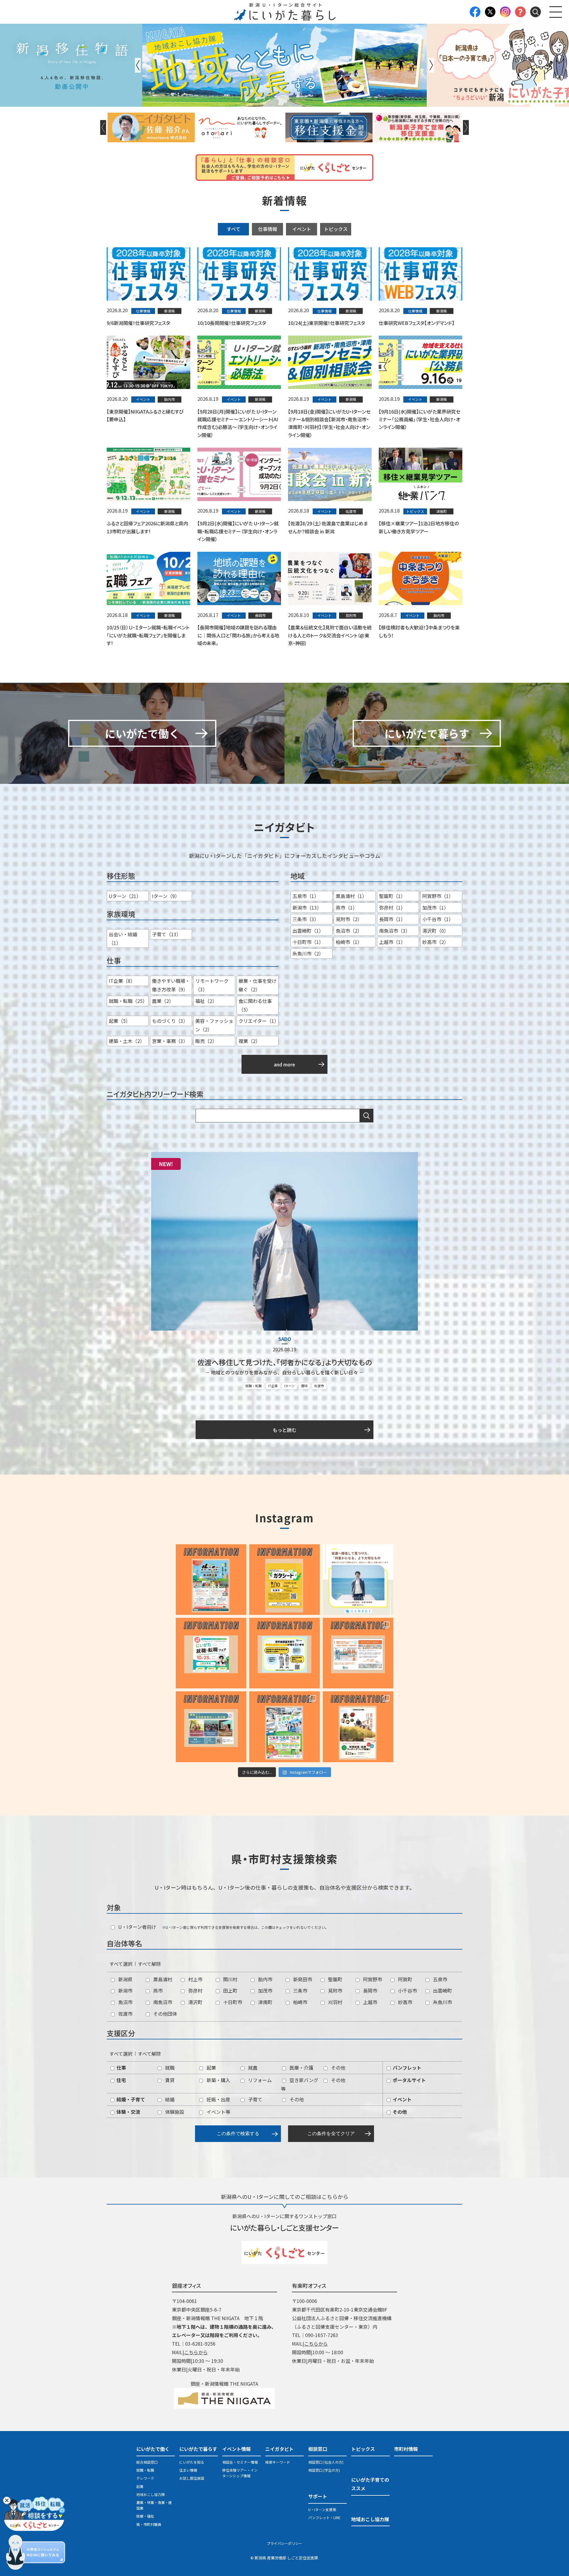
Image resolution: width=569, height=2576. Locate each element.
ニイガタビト (279, 2449)
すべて (234, 229)
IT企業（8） (122, 981)
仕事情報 (268, 229)
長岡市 (370, 1990)
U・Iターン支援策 (322, 2509)
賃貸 (169, 2080)
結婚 (169, 2099)
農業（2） (163, 1001)
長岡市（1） (392, 919)
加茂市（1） (435, 907)
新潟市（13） (307, 907)
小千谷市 (407, 1990)
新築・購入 (218, 2080)
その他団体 (164, 2014)
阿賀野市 (372, 1979)
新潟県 (125, 1979)
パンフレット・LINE (324, 2517)
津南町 (265, 2002)
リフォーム (259, 2080)
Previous (138, 65)
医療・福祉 (145, 2516)
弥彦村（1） (392, 907)
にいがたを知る (192, 2462)
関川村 (230, 1979)
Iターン (289, 1386)
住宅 (121, 2080)
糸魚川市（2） (308, 953)
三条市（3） (306, 919)
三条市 (300, 1990)
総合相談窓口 (147, 2462)
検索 (367, 1116)
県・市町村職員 (149, 2524)
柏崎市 (300, 2002)
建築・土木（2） (127, 1041)
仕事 (121, 2068)
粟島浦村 (162, 1979)
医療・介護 (301, 2068)
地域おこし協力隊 (151, 2494)
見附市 (335, 1990)
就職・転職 (254, 1386)
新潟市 (125, 1990)
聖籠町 (335, 1979)
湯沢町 (195, 2002)
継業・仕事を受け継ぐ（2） (258, 985)
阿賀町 (405, 1979)
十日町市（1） (308, 942)
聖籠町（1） (392, 896)
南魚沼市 (162, 2002)
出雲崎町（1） (308, 931)
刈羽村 (335, 2002)
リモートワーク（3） (212, 985)
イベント (302, 229)
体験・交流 (128, 2112)
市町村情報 (406, 2449)
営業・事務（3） (170, 1041)
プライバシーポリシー (284, 2543)
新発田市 (302, 1979)
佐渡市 (319, 1386)
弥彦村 (195, 1990)
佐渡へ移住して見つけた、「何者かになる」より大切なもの (285, 1362)
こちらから (196, 2352)
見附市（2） (349, 919)
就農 (252, 2068)
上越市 (370, 2002)
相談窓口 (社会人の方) (326, 2462)
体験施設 (174, 2112)
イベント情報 (236, 2449)
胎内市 (265, 1979)
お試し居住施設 (192, 2478)
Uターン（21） (125, 896)
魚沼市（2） (349, 931)
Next (431, 65)
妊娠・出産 (218, 2099)
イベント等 (218, 2112)
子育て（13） (167, 934)
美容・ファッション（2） (214, 1025)
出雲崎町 (442, 1990)
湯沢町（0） (435, 931)
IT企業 (273, 1386)
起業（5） (120, 1021)
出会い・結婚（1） (123, 938)
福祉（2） (206, 1001)
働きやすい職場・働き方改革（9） (171, 985)
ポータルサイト (409, 2080)
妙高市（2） (435, 942)
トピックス (336, 229)
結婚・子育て (130, 2099)
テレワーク (145, 2478)
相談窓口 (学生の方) (324, 2470)
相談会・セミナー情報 (240, 2462)
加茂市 (265, 1990)
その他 (338, 2068)
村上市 (195, 1979)
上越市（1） (392, 942)
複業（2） (249, 1041)
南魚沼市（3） (395, 931)
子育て (255, 2099)
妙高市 (405, 2002)
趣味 (304, 1386)
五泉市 (439, 1979)
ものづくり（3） (170, 1021)
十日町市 (232, 2002)
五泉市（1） (306, 896)
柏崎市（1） (349, 942)
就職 (169, 2068)
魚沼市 (125, 2002)
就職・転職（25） (128, 1001)
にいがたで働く (153, 2449)
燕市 (157, 1990)
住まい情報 (188, 2470)
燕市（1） (347, 907)
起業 (211, 2068)
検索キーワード (278, 2462)
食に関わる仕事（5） (255, 1005)
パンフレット (406, 2068)
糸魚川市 (442, 2002)
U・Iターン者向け (137, 1927)
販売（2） (206, 1041)
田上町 (230, 1990)
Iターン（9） (166, 896)
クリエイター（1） (259, 1021)
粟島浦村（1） (351, 896)
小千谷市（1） (438, 919)
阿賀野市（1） (438, 896)
